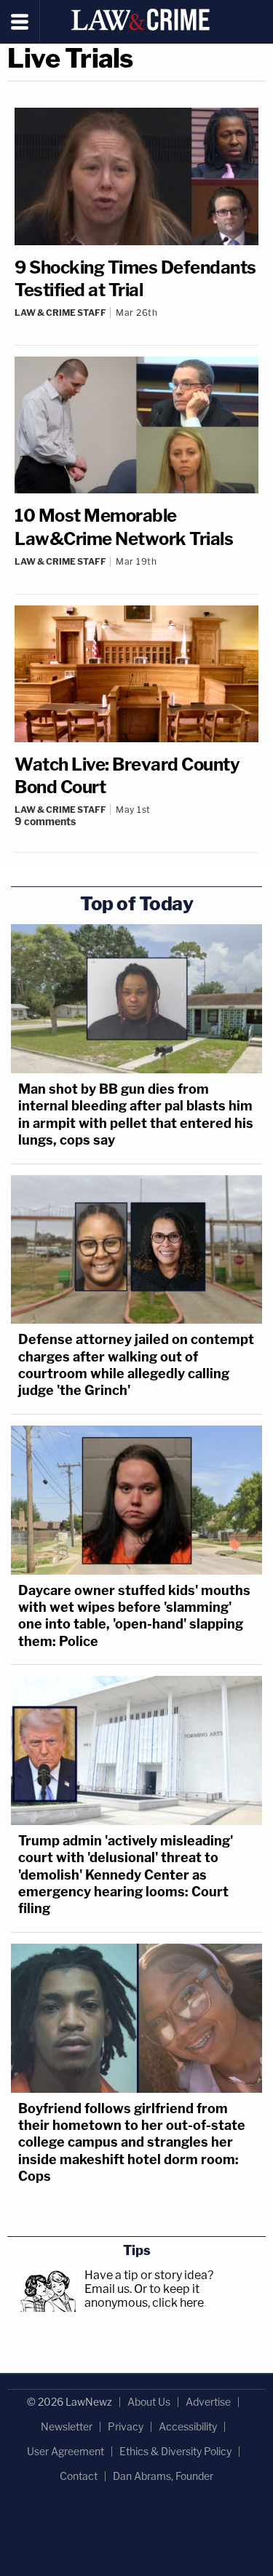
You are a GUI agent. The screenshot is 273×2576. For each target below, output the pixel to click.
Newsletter (67, 2426)
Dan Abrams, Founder (163, 2476)
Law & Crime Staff (60, 313)
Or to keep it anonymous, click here (144, 2296)
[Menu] (20, 22)
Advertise (208, 2402)
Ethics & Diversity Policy (175, 2451)
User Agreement (66, 2451)
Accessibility (188, 2426)
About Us (149, 2402)
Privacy (126, 2426)
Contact (79, 2476)
